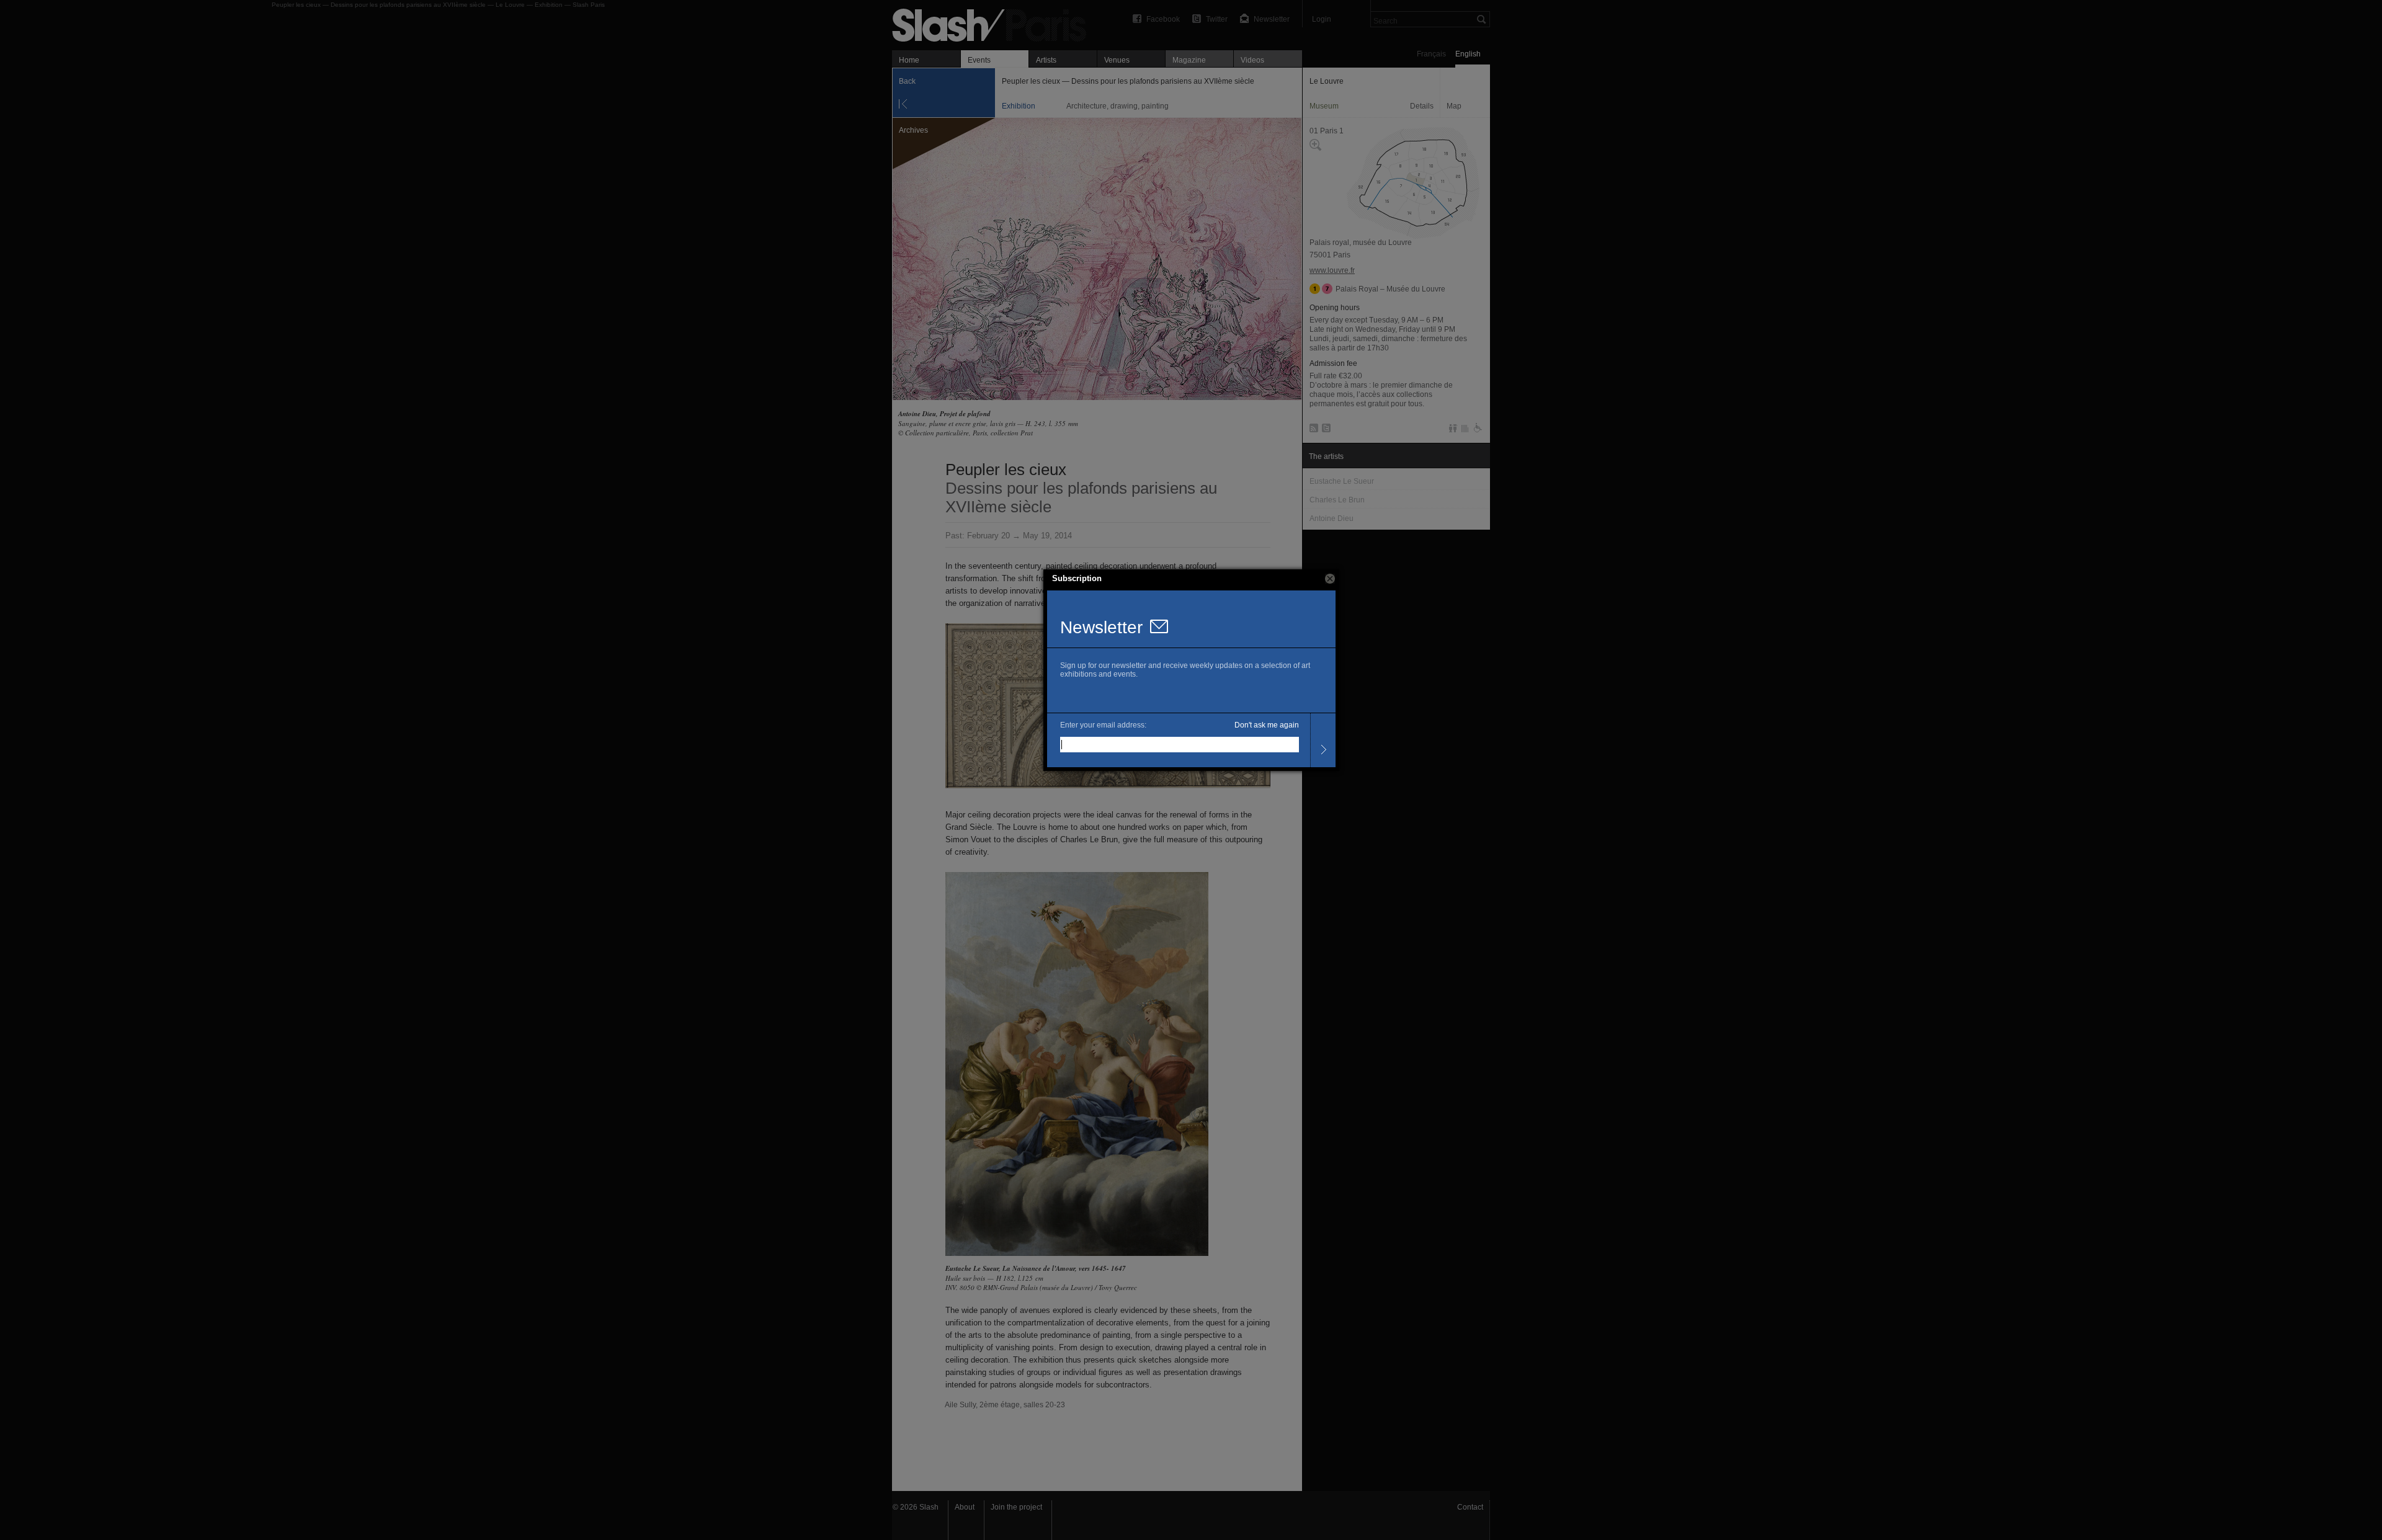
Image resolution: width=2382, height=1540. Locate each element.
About (965, 1507)
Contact (1470, 1507)
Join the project (1016, 1507)
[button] (1330, 579)
